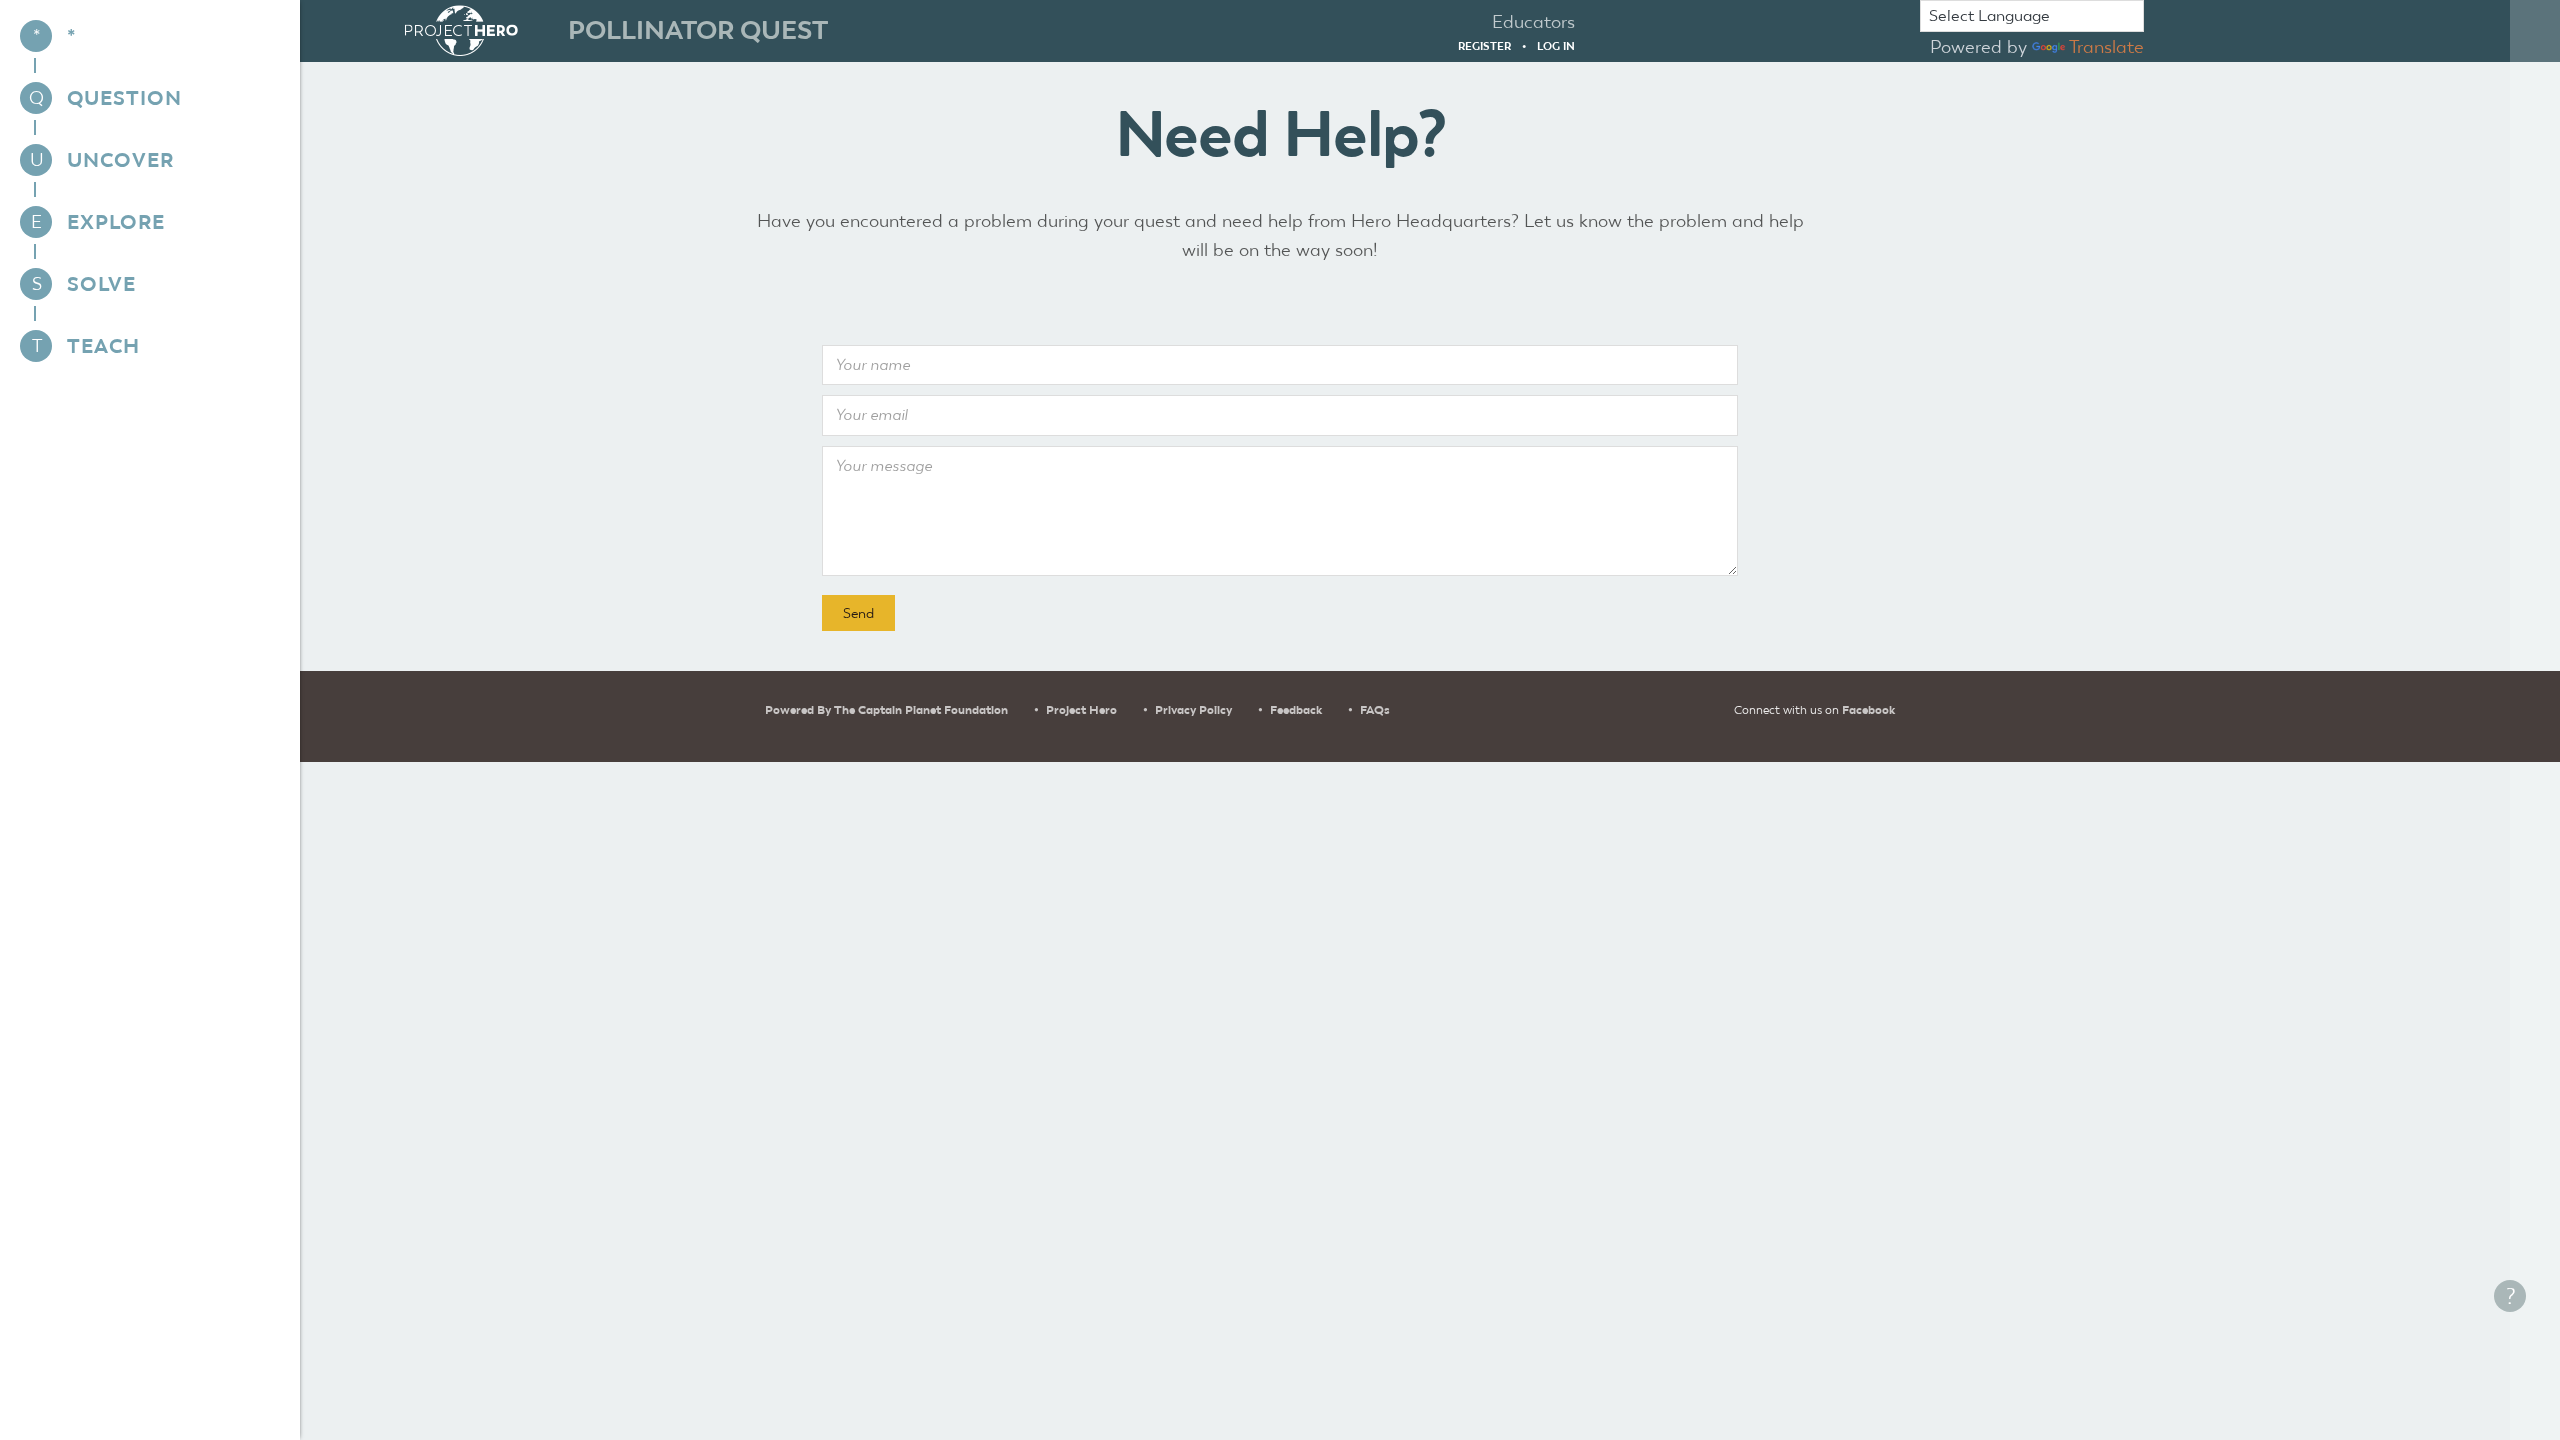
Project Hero (1081, 710)
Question (124, 98)
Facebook (1868, 710)
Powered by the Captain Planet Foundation (886, 710)
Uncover (120, 160)
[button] (858, 613)
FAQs (1375, 710)
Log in (1556, 46)
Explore (116, 222)
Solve (101, 284)
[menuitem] (150, 36)
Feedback (1296, 710)
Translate (2106, 46)
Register (1484, 46)
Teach (103, 346)
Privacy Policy (1193, 710)
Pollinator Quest (698, 30)
